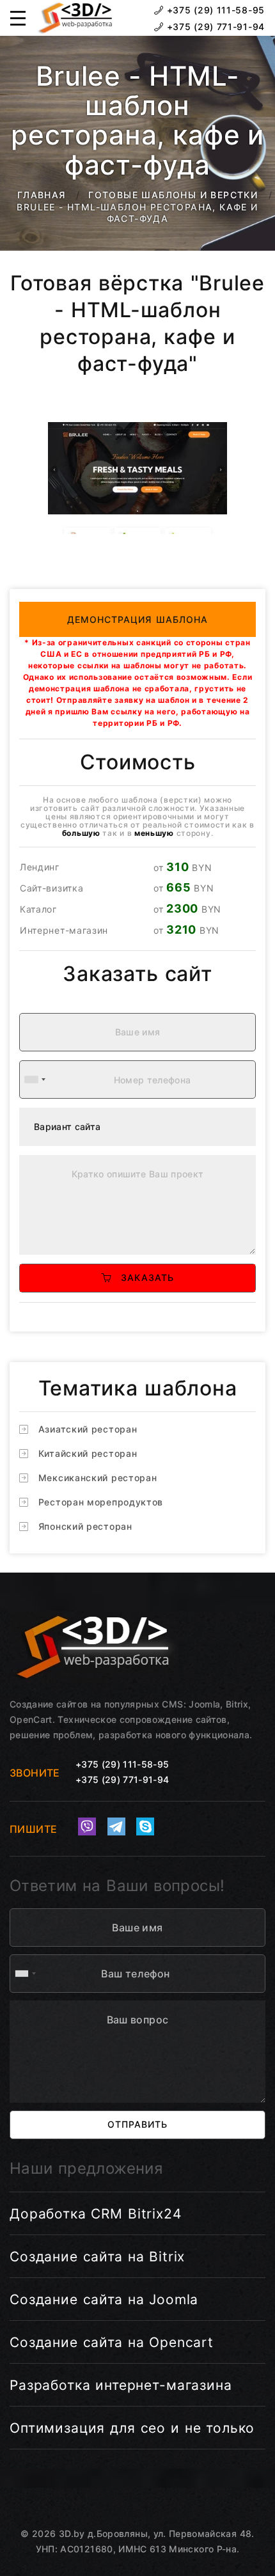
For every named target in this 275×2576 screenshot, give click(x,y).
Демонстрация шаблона (138, 619)
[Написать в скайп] (145, 1826)
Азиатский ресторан (88, 1429)
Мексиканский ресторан (98, 1478)
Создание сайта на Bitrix (97, 2257)
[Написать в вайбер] (87, 1826)
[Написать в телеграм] (116, 1826)
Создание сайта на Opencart (112, 2342)
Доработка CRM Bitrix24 (96, 2214)
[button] (18, 18)
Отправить (137, 2124)
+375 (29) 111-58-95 (214, 10)
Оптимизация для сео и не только (132, 2428)
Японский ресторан (85, 1526)
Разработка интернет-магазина (121, 2385)
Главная (42, 195)
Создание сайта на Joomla (104, 2299)
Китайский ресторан (88, 1453)
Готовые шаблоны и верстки (173, 195)
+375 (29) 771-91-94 (214, 27)
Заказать (143, 1277)
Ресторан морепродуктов (101, 1502)
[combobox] (35, 1080)
